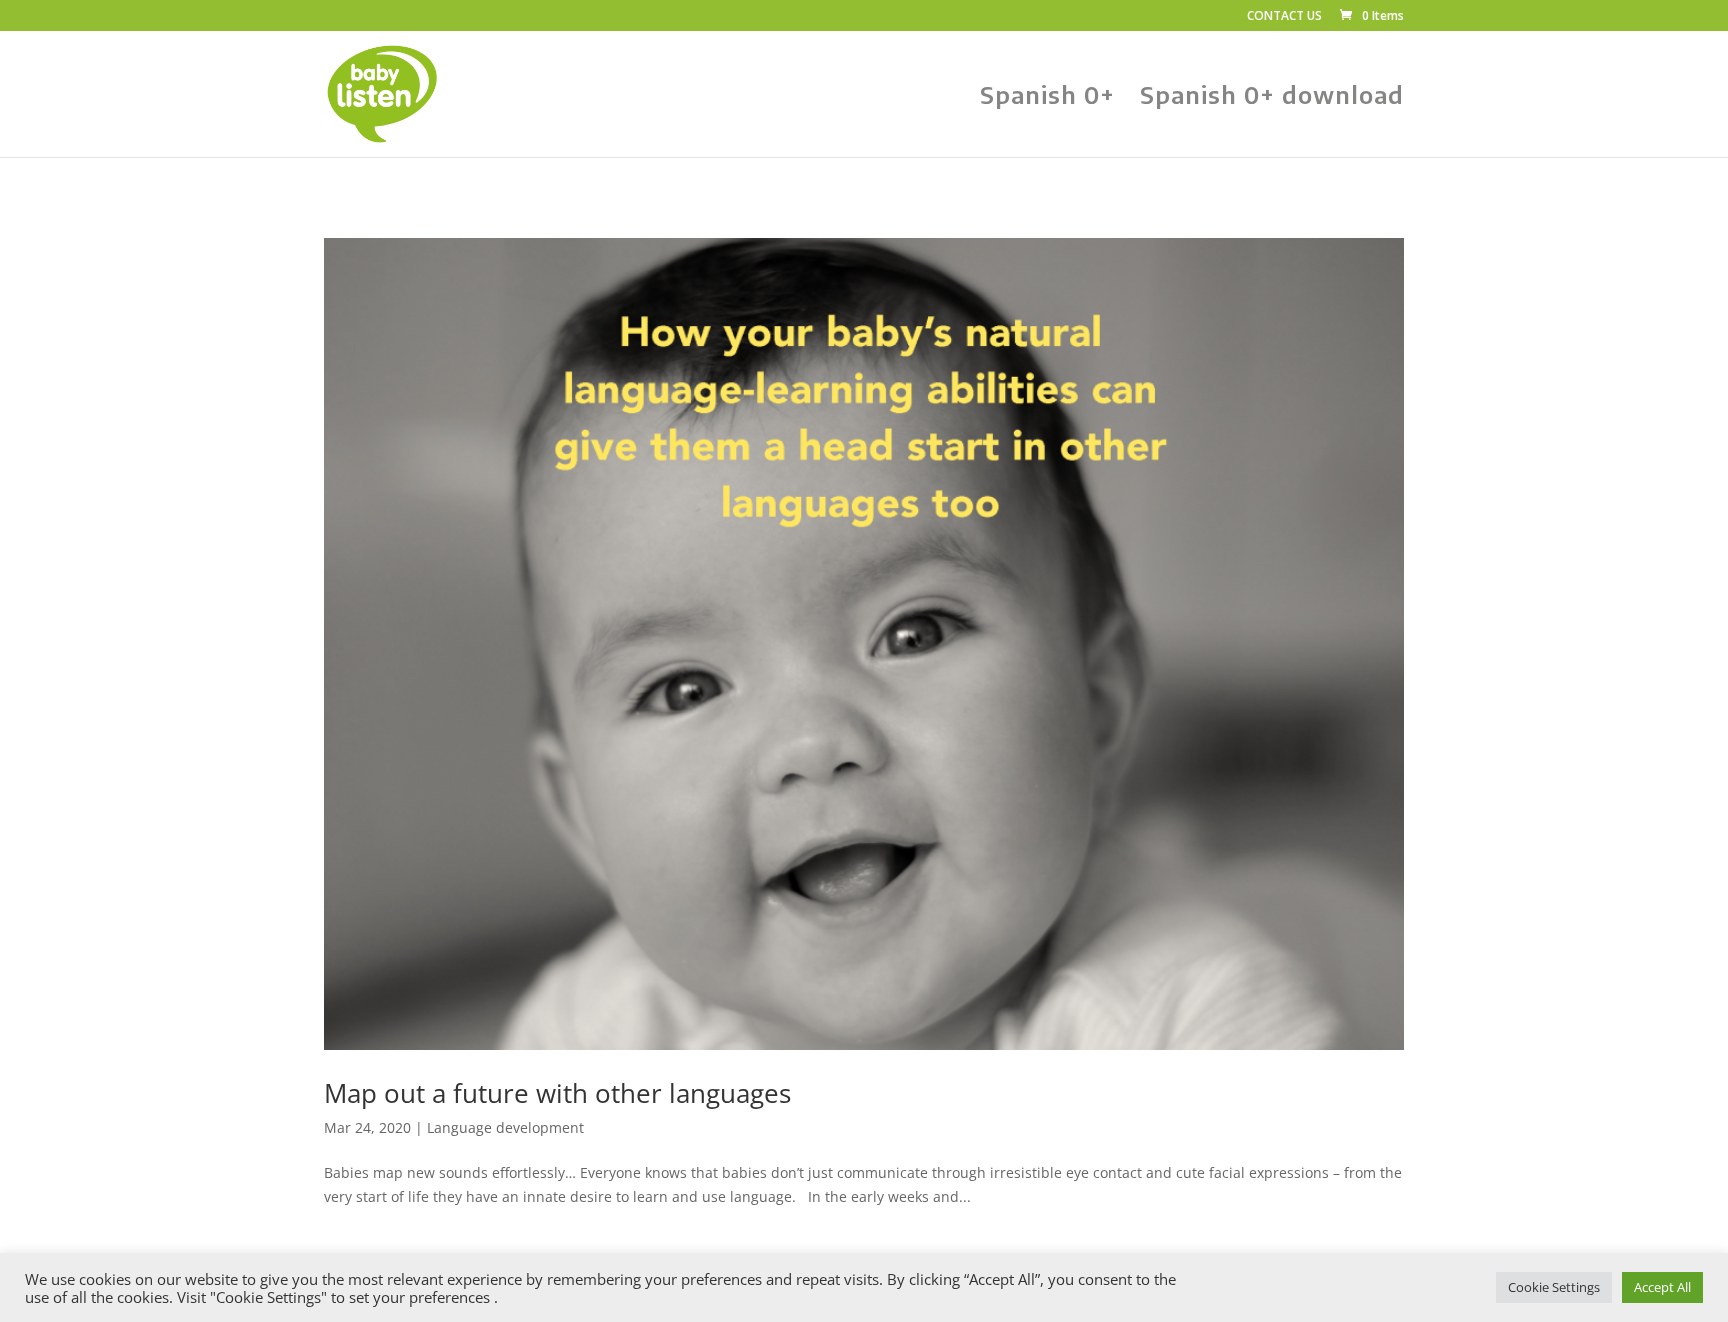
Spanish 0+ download (1272, 98)
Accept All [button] (1662, 1287)
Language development (505, 1127)
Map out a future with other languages (557, 1093)
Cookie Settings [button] (1554, 1287)
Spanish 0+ (1047, 98)
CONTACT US (1284, 17)
